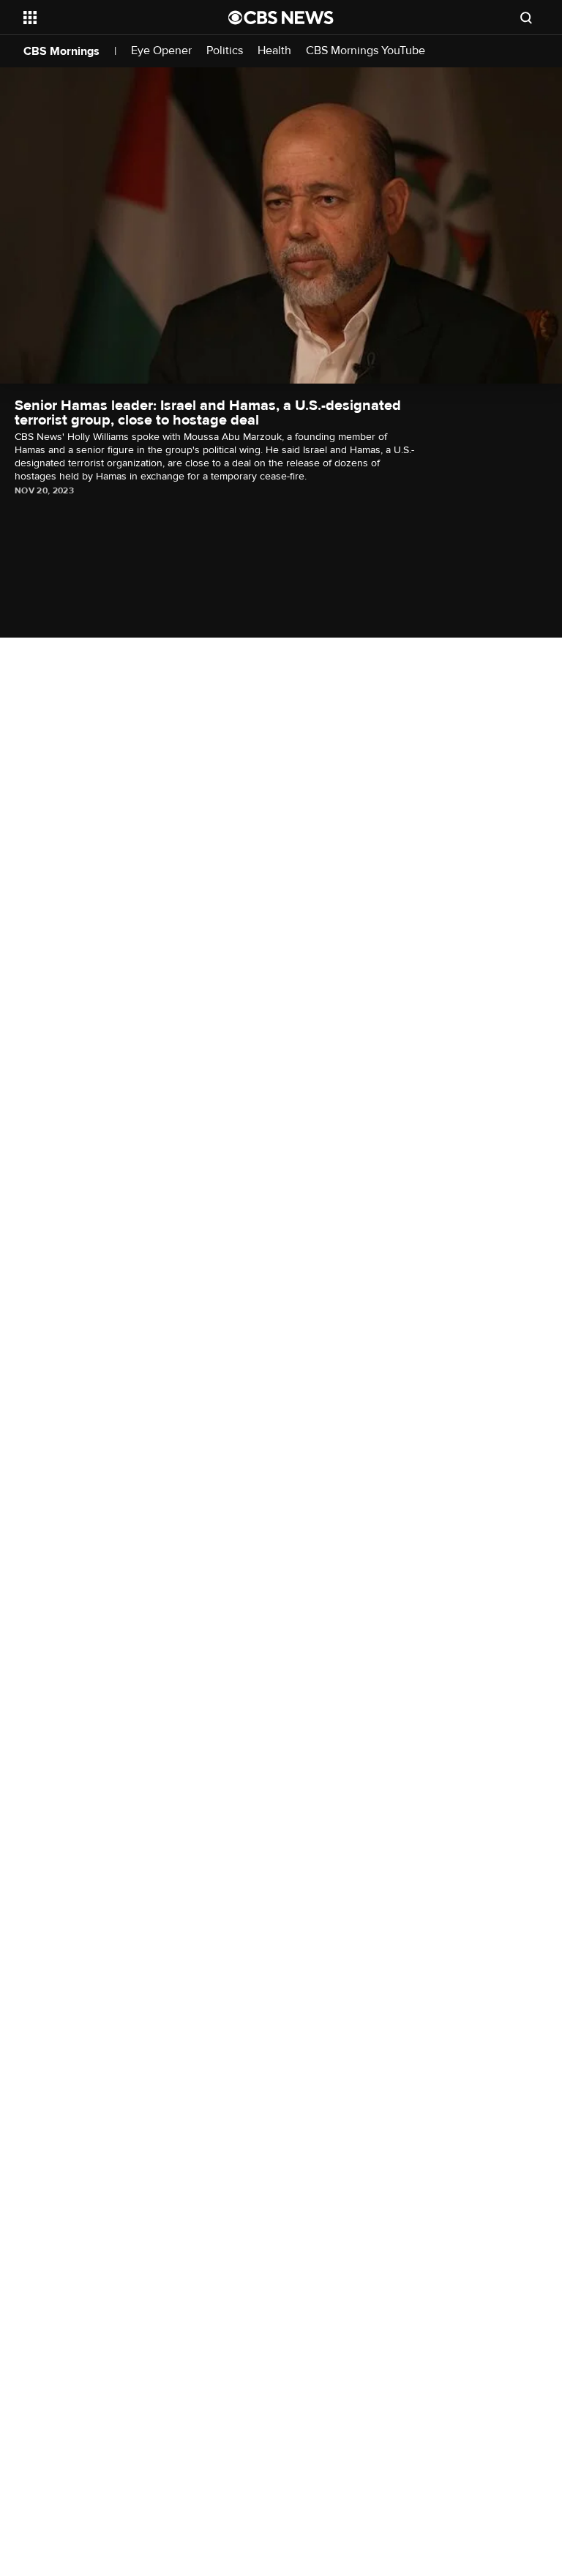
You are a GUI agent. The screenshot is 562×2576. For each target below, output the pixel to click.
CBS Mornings (61, 51)
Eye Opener (161, 51)
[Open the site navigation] (109, 18)
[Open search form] (526, 18)
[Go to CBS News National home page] (281, 18)
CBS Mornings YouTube (366, 51)
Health (274, 51)
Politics (225, 51)
